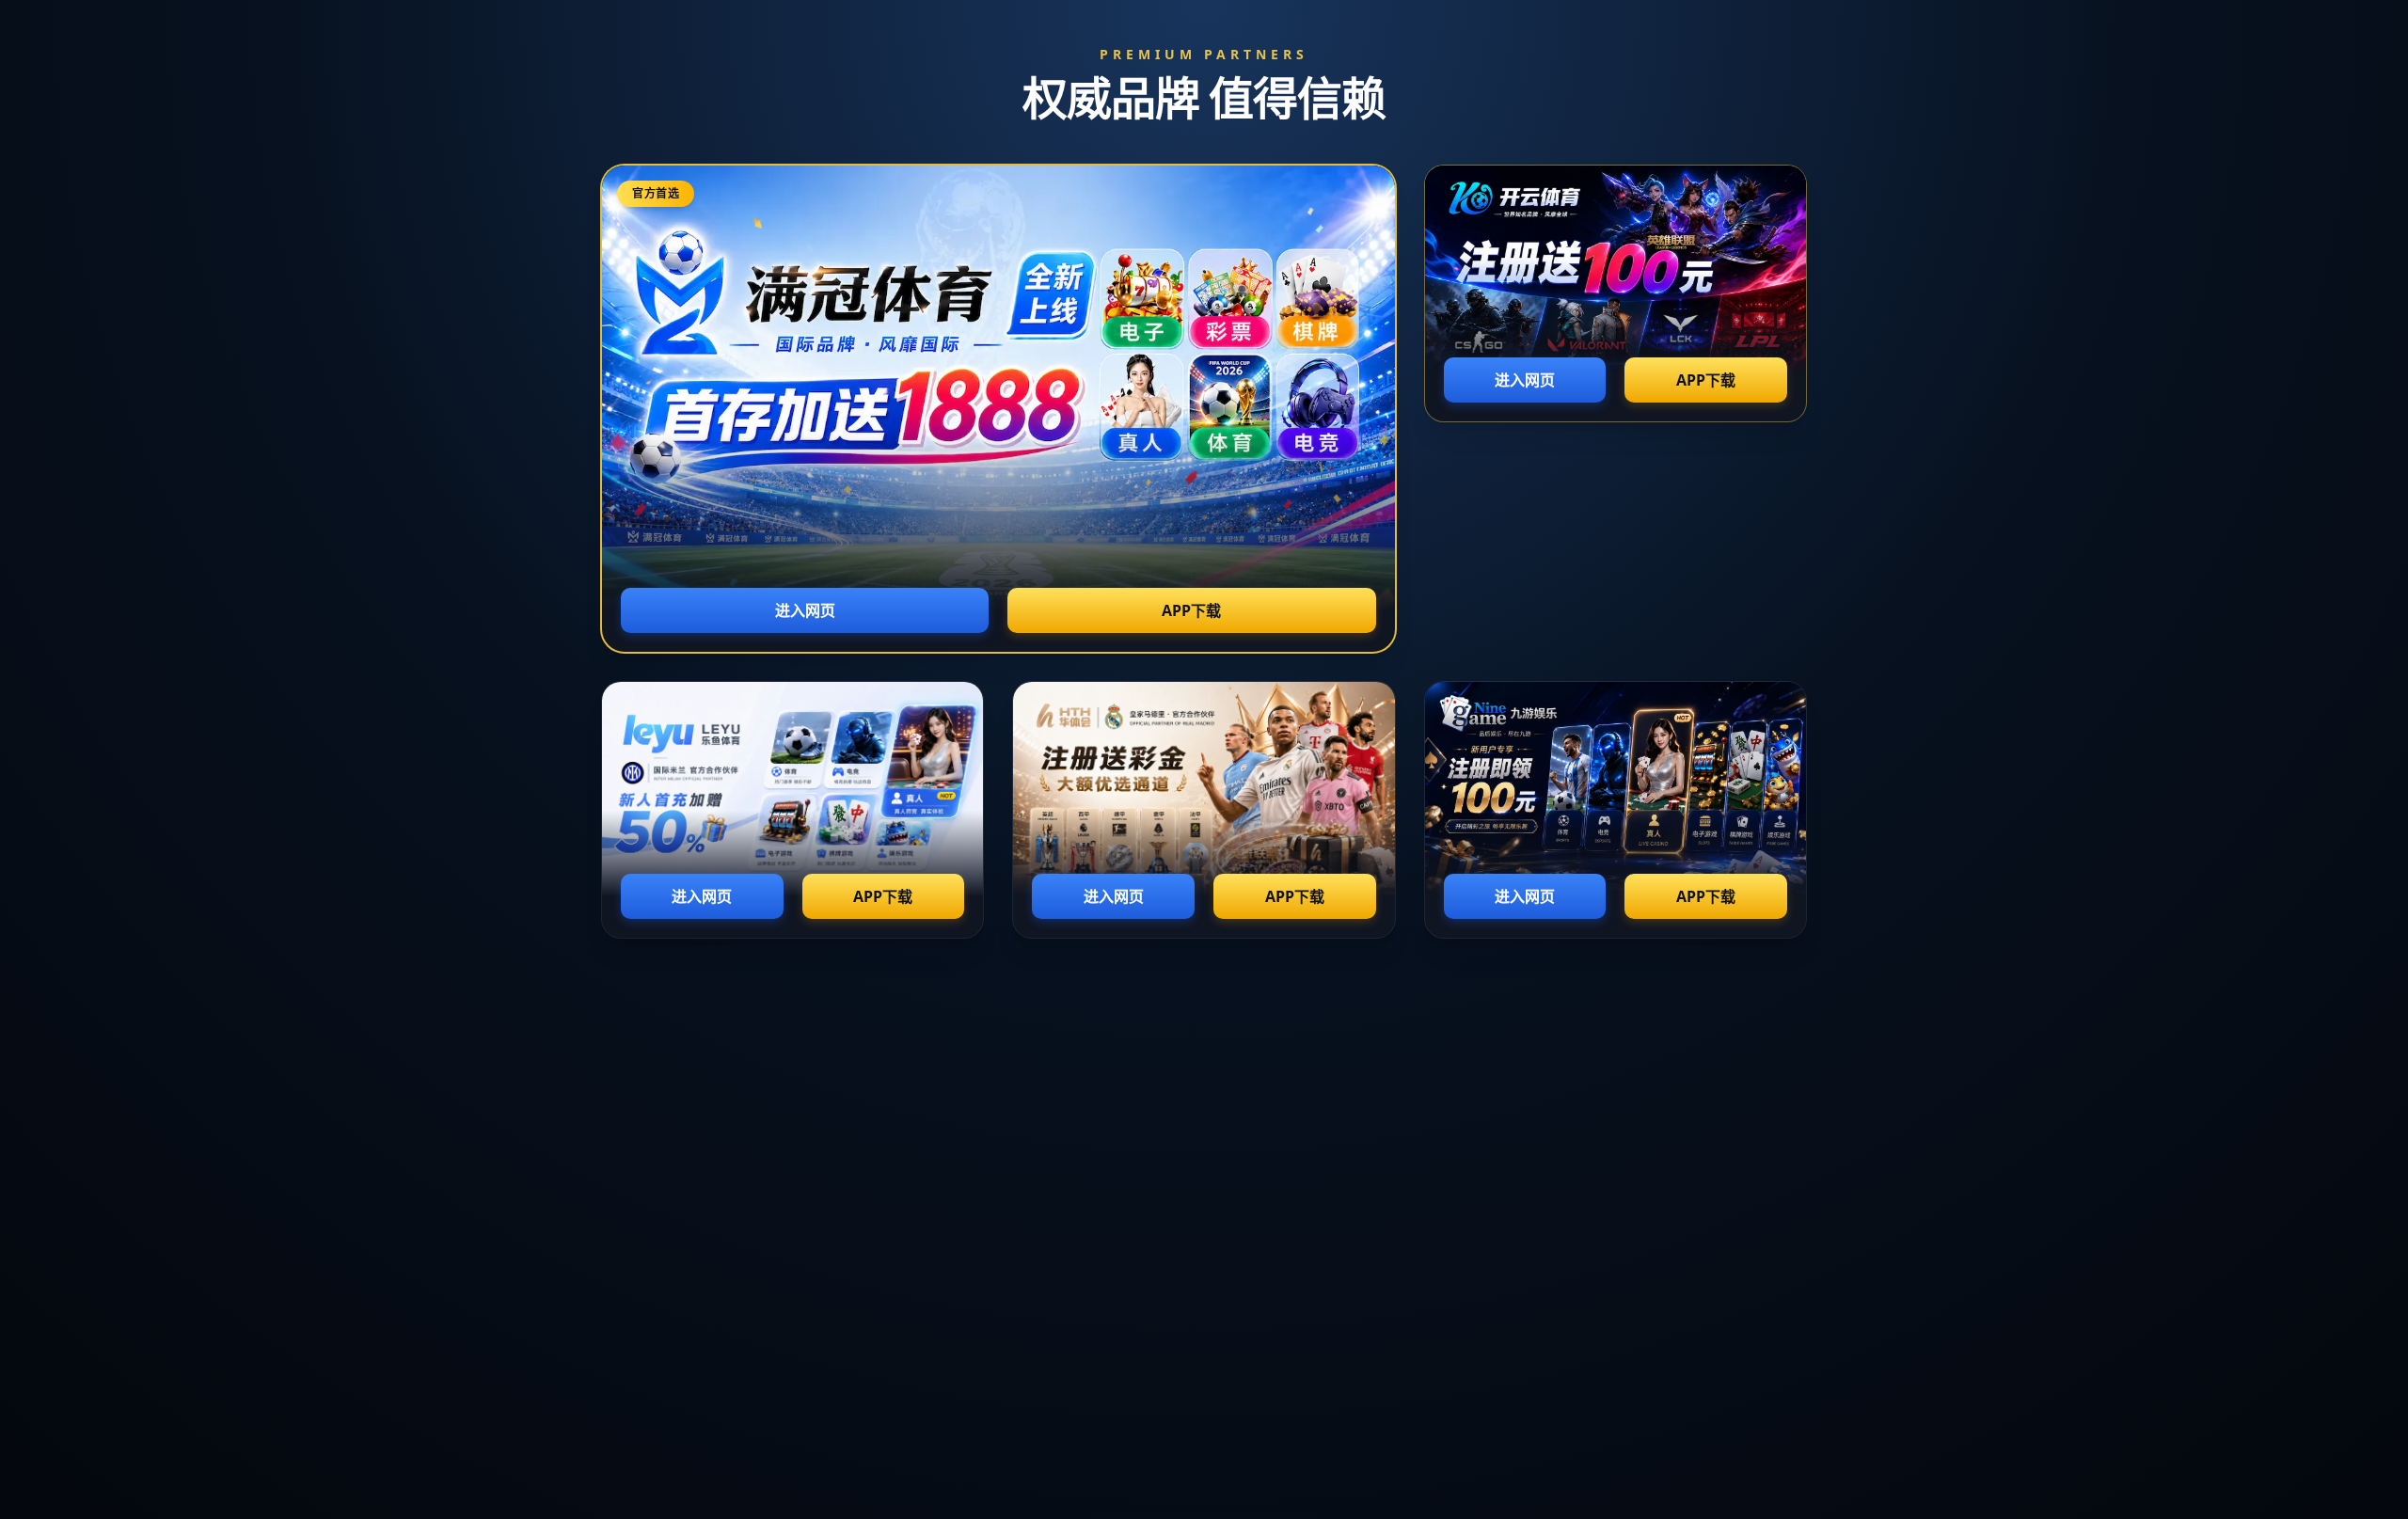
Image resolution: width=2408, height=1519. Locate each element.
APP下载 (1191, 610)
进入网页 (805, 610)
